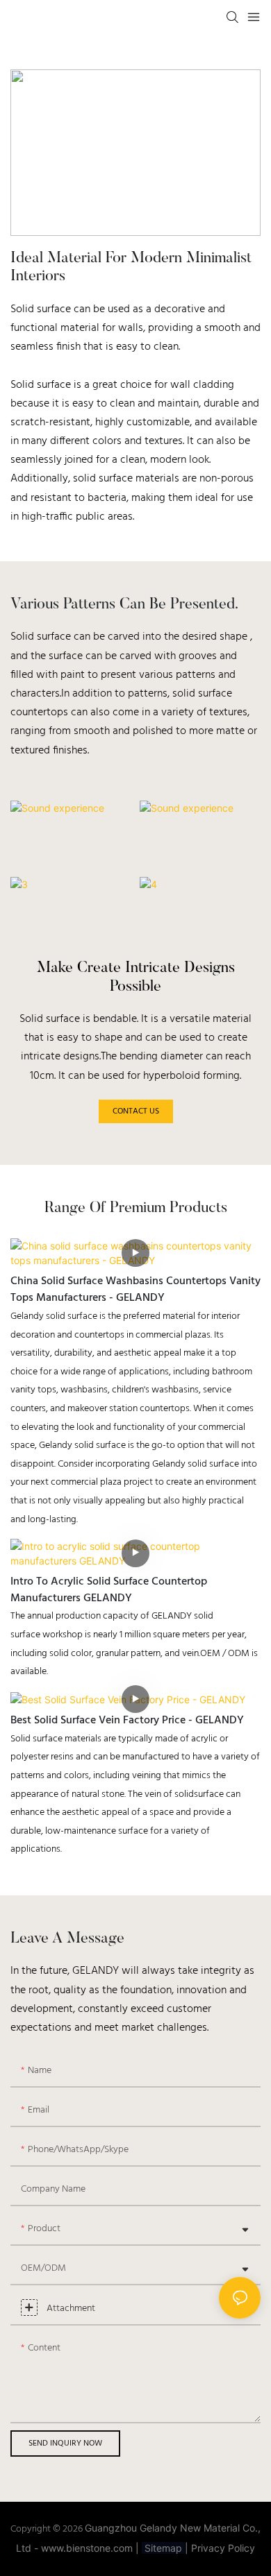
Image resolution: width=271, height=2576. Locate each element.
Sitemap (163, 2548)
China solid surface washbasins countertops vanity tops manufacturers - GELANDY (135, 1290)
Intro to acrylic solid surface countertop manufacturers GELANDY (109, 1590)
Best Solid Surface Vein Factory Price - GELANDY (127, 1721)
